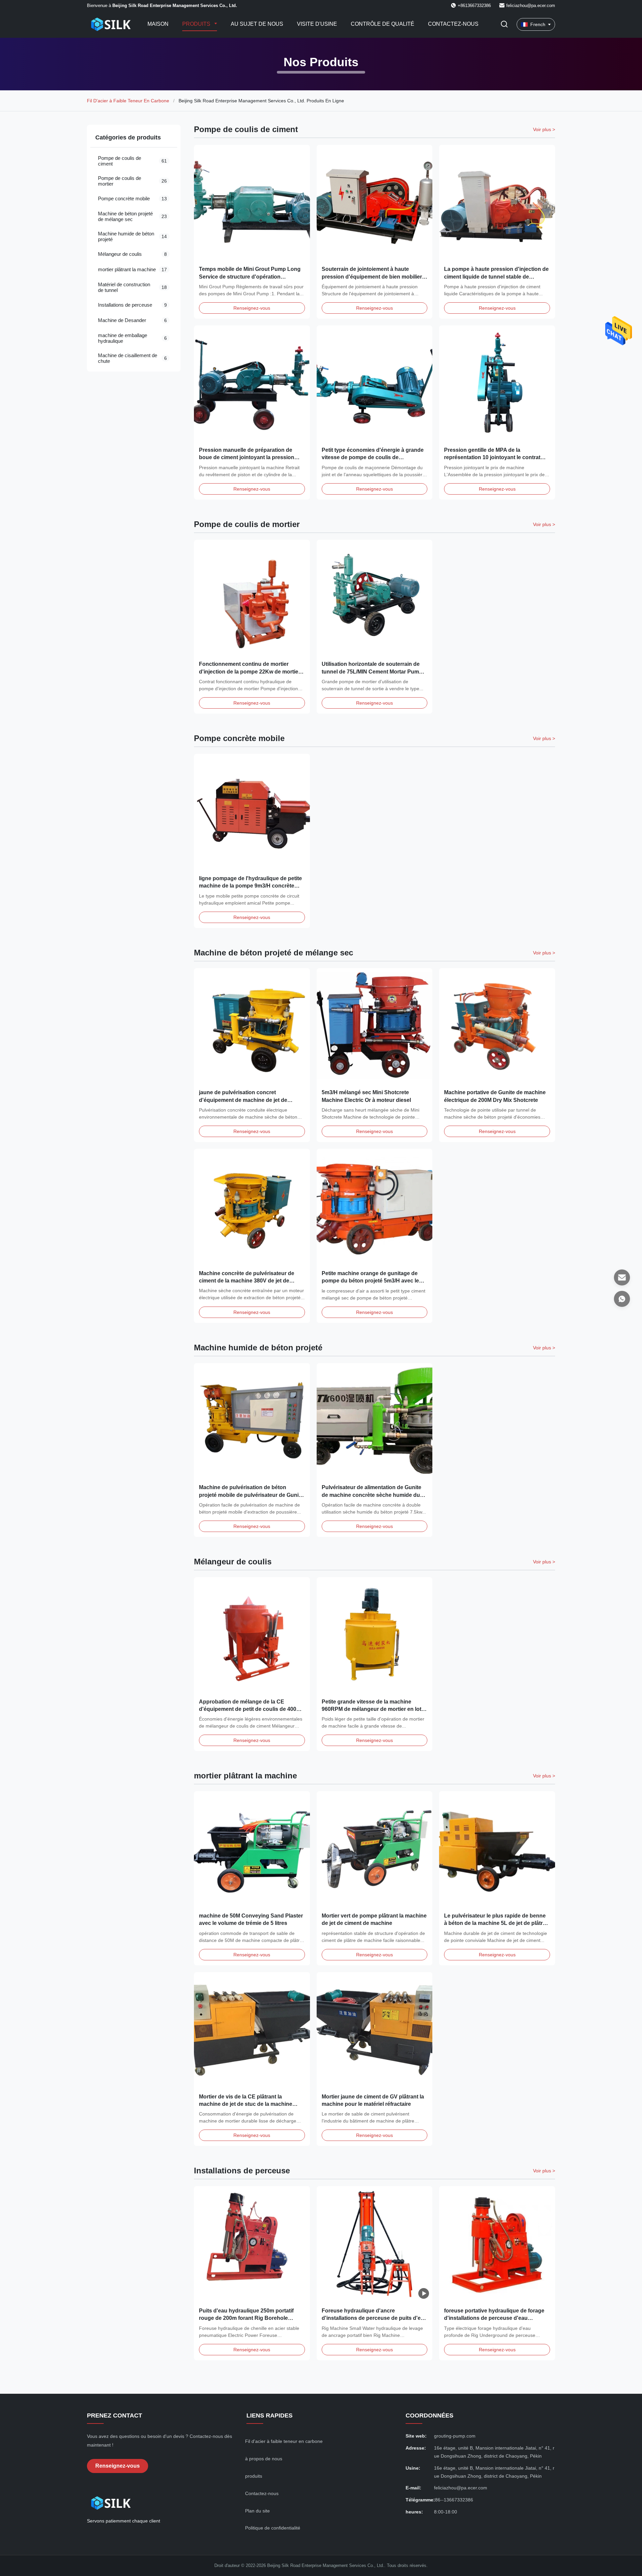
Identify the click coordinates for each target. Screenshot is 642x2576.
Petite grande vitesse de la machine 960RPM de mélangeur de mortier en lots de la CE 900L (373, 1709)
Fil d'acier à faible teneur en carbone (284, 2441)
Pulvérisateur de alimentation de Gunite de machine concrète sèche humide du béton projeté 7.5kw (371, 1495)
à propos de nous (264, 2459)
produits (254, 2476)
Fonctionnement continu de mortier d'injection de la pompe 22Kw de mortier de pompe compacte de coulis (250, 672)
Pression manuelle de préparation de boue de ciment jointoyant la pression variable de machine (247, 457)
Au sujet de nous (257, 24)
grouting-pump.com (455, 2436)
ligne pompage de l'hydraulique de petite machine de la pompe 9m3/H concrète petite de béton (250, 886)
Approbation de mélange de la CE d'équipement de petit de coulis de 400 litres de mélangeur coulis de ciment (248, 1709)
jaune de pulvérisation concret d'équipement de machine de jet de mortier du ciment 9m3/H (243, 1100)
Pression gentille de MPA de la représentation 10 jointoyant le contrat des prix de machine (492, 457)
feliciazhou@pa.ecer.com (531, 6)
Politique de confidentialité (273, 2528)
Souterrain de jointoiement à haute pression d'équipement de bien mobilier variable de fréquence (372, 277)
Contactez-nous (453, 24)
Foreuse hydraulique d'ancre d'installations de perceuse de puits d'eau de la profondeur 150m (374, 2318)
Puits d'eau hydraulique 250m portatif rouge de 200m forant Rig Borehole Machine (246, 2318)
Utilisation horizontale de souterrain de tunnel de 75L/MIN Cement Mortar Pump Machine (372, 672)
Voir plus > (544, 129)
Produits (197, 24)
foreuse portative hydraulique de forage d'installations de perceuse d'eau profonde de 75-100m (494, 2318)
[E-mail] (622, 1277)
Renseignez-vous (252, 308)
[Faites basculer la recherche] (504, 25)
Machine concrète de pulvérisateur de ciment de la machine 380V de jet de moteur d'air (247, 1281)
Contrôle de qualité (383, 24)
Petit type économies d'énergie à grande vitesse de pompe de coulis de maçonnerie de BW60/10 (373, 457)
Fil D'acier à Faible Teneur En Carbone (128, 101)
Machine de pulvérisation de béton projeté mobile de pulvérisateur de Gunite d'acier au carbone (251, 1495)
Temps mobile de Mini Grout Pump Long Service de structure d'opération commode (250, 277)
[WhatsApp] (622, 1299)
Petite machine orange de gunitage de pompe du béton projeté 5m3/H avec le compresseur (370, 1281)
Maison (158, 24)
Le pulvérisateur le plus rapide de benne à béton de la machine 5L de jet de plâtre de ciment (495, 1923)
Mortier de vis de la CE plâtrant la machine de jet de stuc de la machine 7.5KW (246, 2104)
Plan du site (257, 2511)
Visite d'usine (317, 24)
